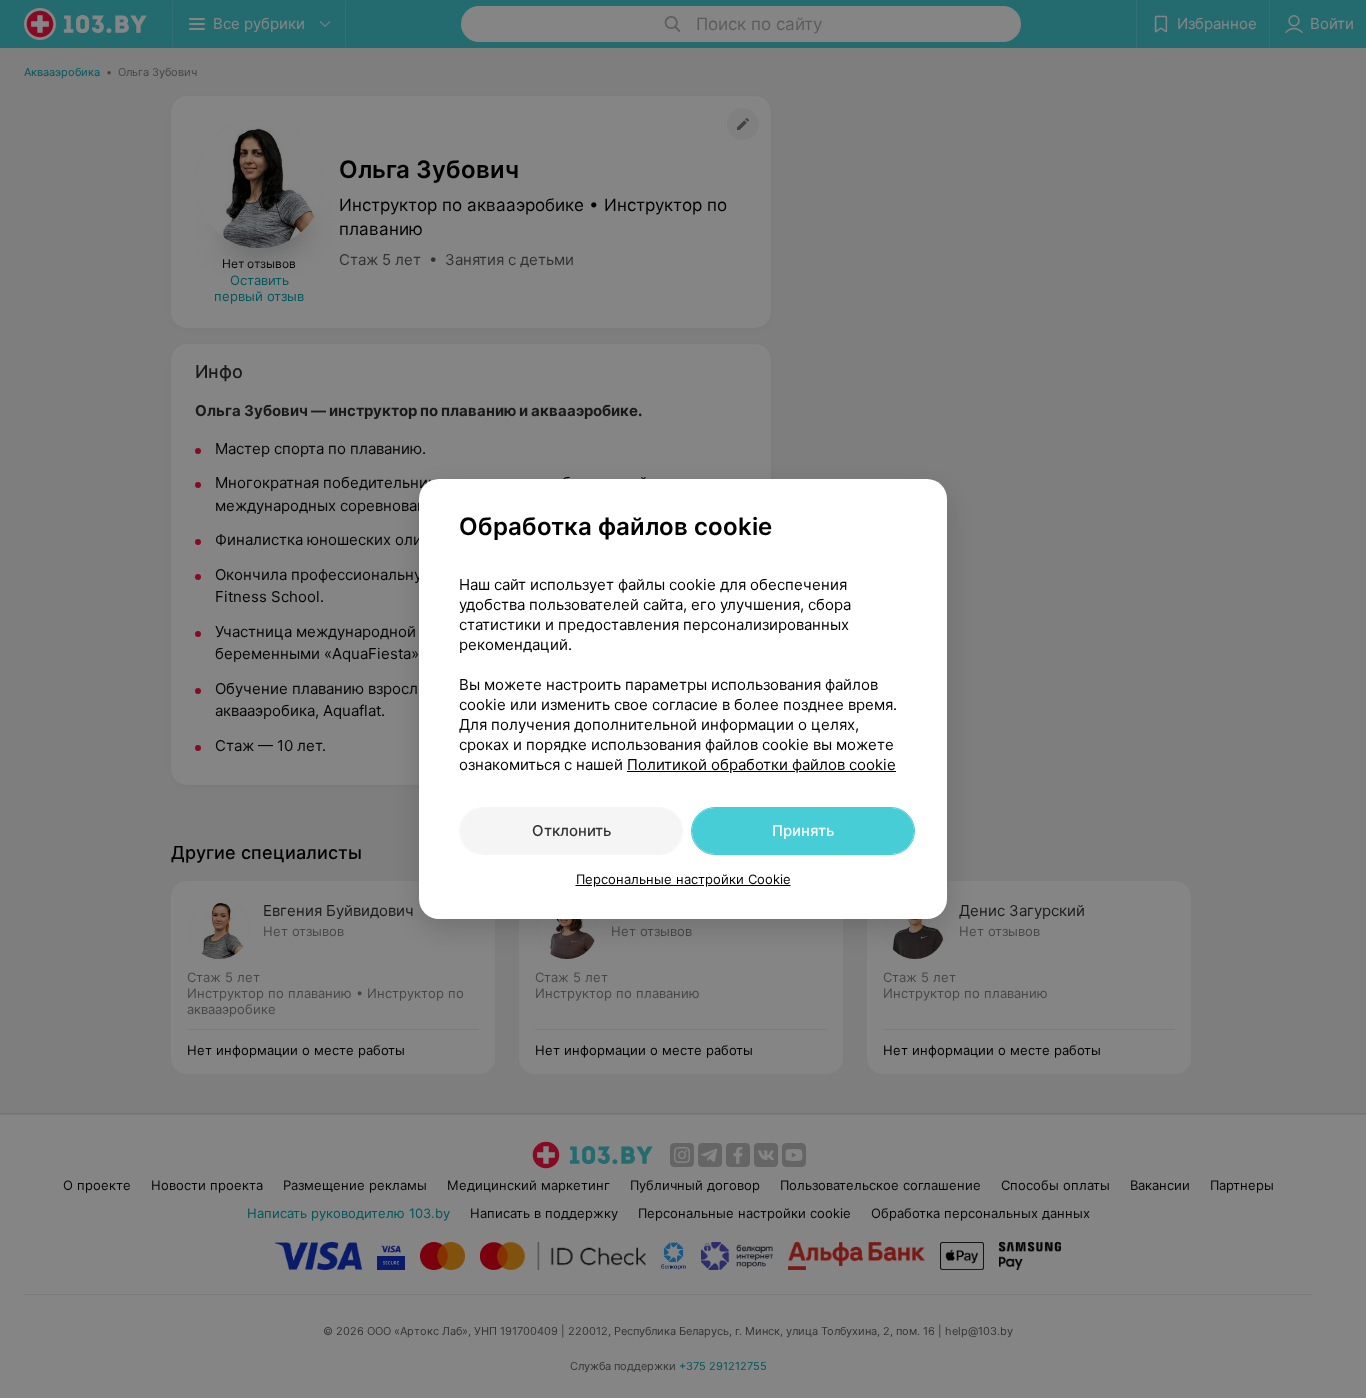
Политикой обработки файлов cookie (761, 764)
